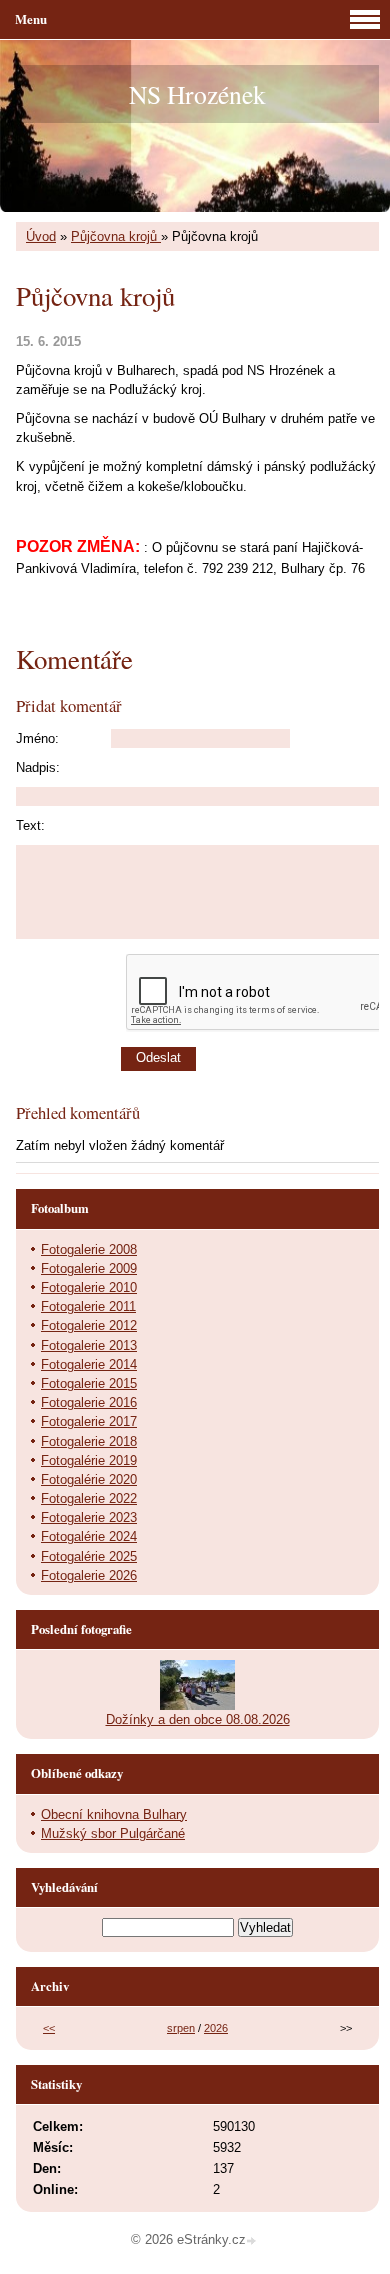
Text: (30, 825)
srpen (181, 2028)
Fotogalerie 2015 (89, 1383)
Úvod (41, 236)
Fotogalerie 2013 (89, 1345)
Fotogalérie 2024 (89, 1536)
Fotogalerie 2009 (89, 1268)
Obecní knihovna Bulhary (114, 1814)
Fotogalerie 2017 (89, 1421)
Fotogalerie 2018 (89, 1441)
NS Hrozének (197, 94)
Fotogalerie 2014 (89, 1364)
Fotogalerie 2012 (89, 1325)
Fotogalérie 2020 (89, 1479)
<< (49, 2028)
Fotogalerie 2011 (88, 1306)
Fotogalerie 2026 (89, 1575)
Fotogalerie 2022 (89, 1498)
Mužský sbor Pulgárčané (113, 1833)
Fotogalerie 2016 (89, 1402)
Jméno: (37, 738)
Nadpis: (38, 767)
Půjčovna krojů (116, 236)
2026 (216, 2028)
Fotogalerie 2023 (89, 1517)
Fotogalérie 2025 (89, 1556)
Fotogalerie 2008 (89, 1249)
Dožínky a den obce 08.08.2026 (198, 1719)
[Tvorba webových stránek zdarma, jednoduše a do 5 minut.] (253, 2241)
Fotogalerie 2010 (89, 1287)
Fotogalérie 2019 (89, 1460)
